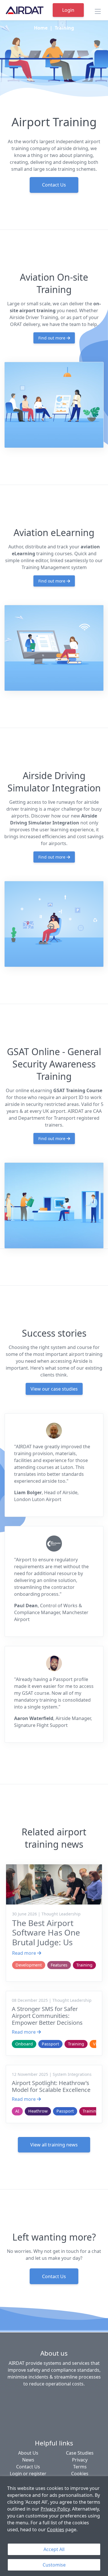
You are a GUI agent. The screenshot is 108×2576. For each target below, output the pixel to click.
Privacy (80, 2460)
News (28, 2460)
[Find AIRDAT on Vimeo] (60, 2398)
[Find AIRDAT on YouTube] (74, 2398)
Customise (54, 2565)
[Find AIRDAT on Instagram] (88, 2398)
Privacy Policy (55, 2509)
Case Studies (80, 2453)
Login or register (28, 2474)
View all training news (54, 2145)
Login (68, 10)
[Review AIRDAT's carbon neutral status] (54, 2419)
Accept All (54, 2549)
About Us (28, 2453)
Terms (80, 2467)
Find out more (52, 338)
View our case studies (54, 1389)
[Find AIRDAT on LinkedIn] (33, 2398)
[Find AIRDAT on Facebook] (19, 2398)
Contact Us (54, 185)
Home (41, 28)
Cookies (56, 2530)
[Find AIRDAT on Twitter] (47, 2398)
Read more (25, 1953)
